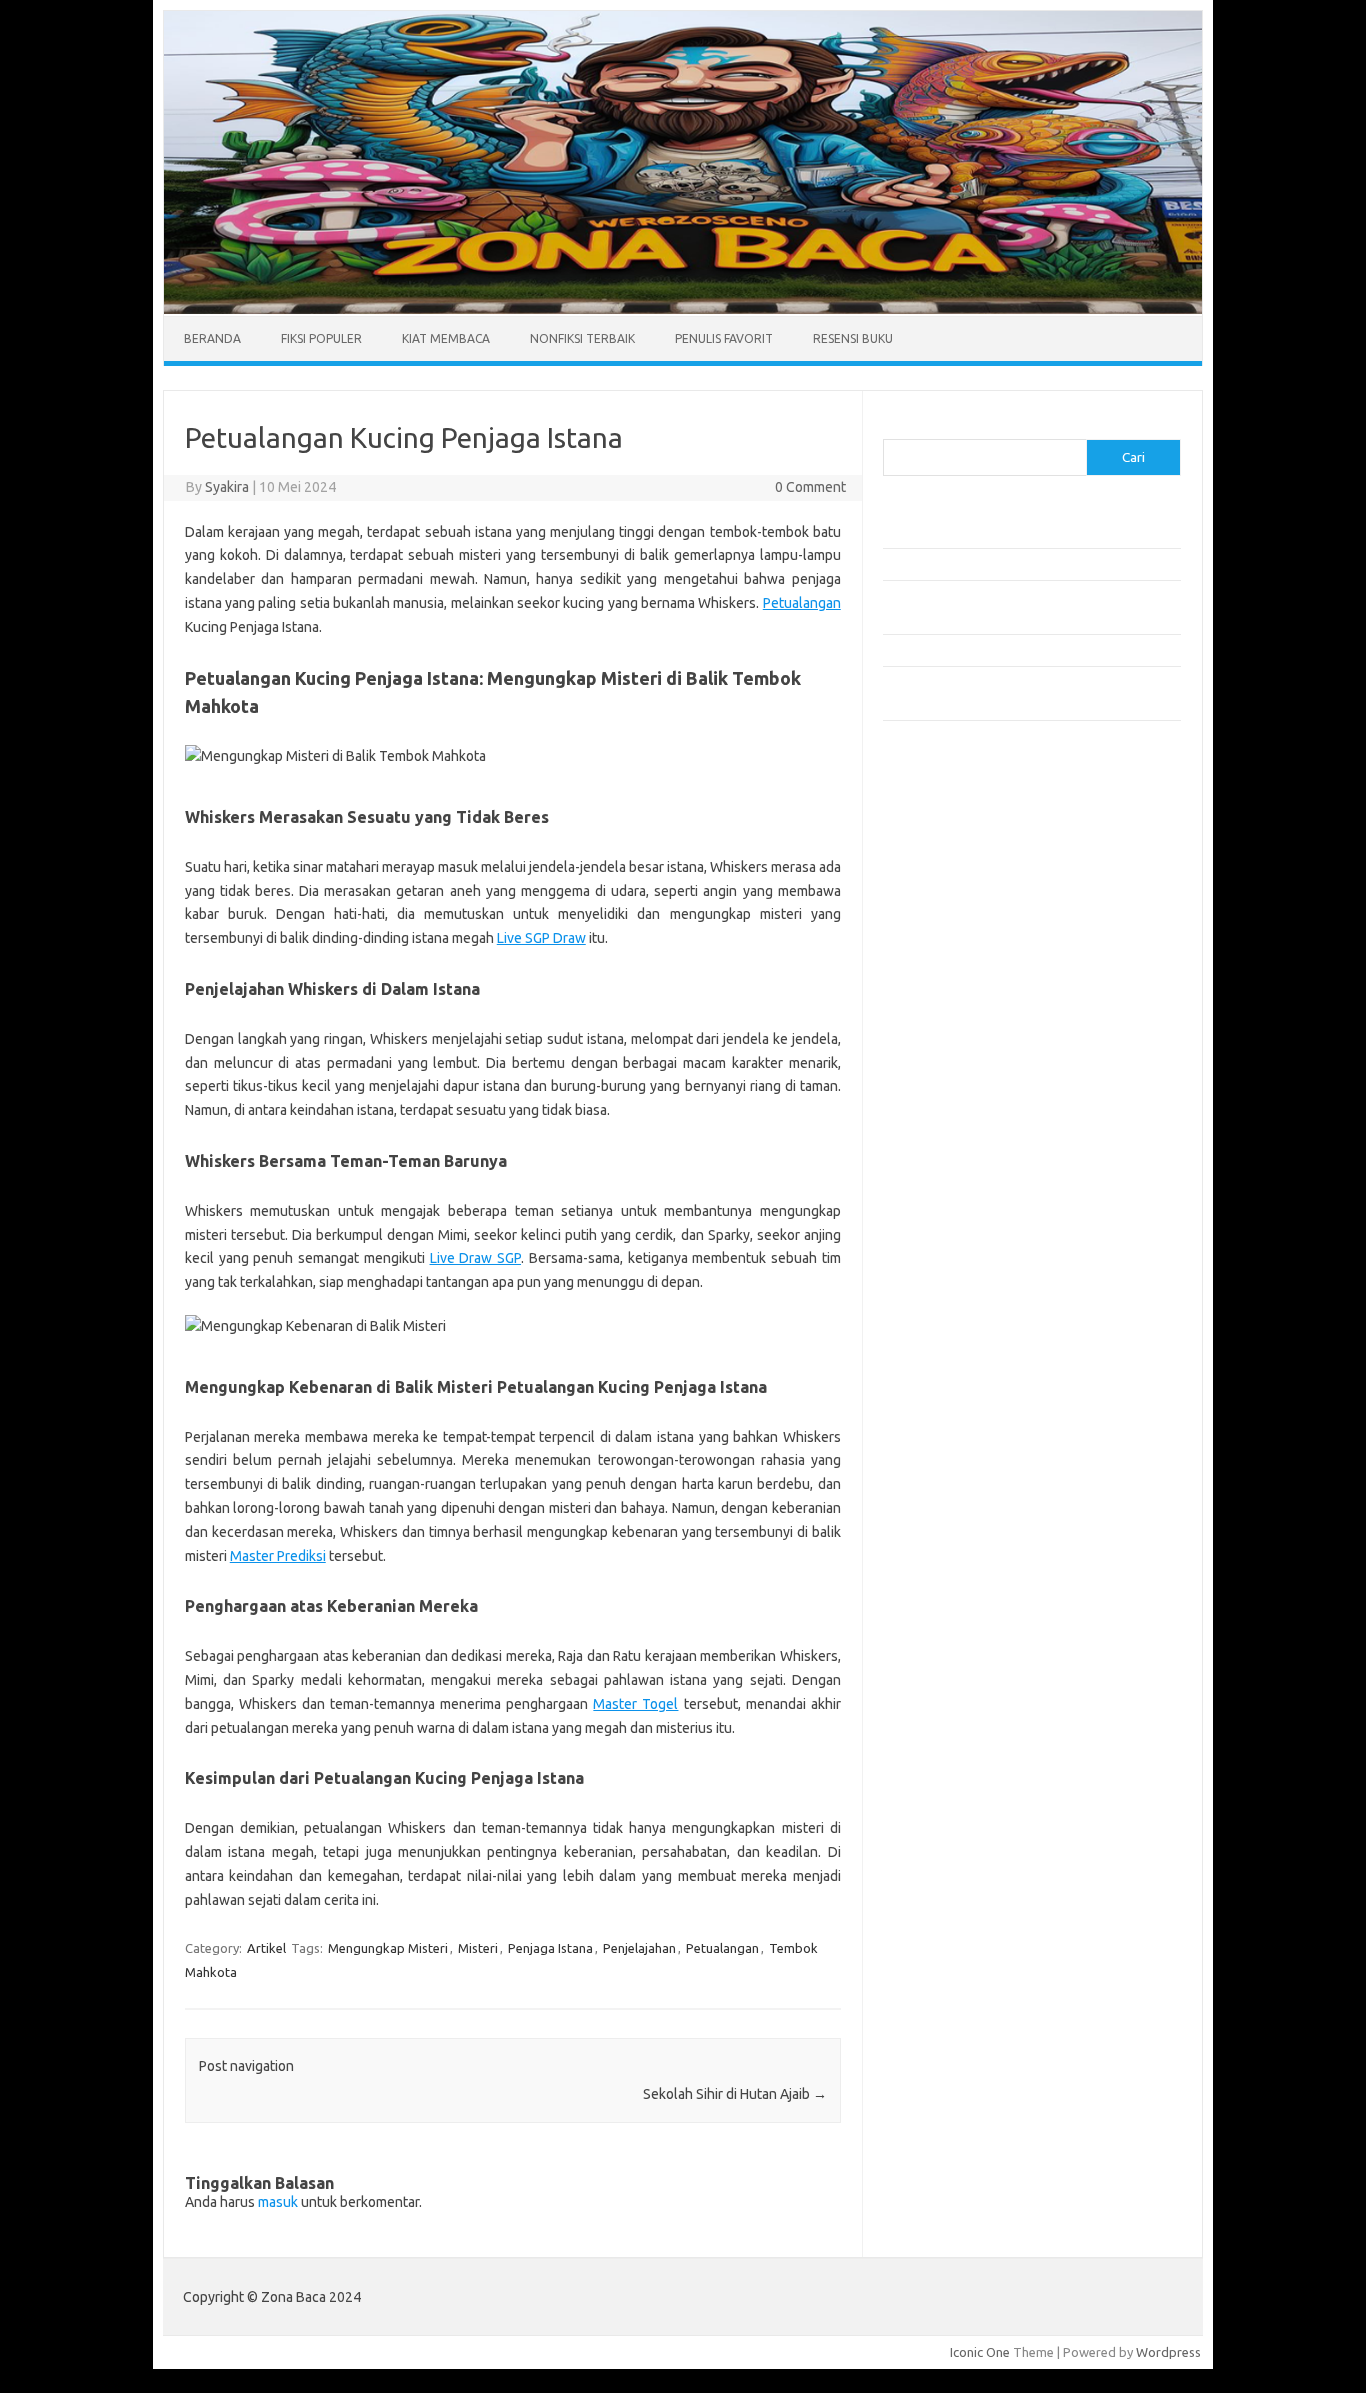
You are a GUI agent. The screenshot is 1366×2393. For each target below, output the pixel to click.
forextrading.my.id (948, 1072)
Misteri (478, 1948)
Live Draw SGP (476, 1258)
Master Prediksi (278, 1556)
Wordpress (1168, 2352)
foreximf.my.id (936, 1014)
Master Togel (635, 1704)
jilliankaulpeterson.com (961, 1245)
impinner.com (932, 976)
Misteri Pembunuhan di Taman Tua (984, 531)
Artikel (266, 1948)
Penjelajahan (639, 1948)
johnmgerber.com (945, 1283)
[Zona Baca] (683, 309)
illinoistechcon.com (949, 1225)
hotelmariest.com (945, 918)
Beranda (212, 338)
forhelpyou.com (940, 1129)
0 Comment (810, 487)
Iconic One (980, 2352)
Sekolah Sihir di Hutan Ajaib (735, 2094)
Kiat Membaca (446, 338)
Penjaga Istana (550, 1948)
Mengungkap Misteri (388, 1948)
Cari (894, 427)
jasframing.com (938, 995)
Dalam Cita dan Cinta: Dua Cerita (977, 650)
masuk (278, 2202)
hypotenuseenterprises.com (978, 937)
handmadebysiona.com (962, 899)
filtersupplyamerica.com (965, 860)
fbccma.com (928, 841)
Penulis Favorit (724, 338)
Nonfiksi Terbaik (582, 338)
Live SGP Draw (541, 938)
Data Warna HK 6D (937, 1330)
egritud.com (929, 1110)
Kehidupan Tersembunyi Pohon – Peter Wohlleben (1028, 564)
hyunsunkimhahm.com (958, 1187)
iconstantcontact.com (956, 957)
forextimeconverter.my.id (969, 1091)
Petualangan (802, 603)
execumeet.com (941, 822)
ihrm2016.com (936, 1206)
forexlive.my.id (937, 1033)
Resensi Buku (853, 338)
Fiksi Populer (321, 338)
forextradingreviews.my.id (972, 1053)
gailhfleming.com (944, 1149)
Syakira (227, 487)
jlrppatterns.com (942, 1264)
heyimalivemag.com (952, 1168)
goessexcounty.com (953, 880)
